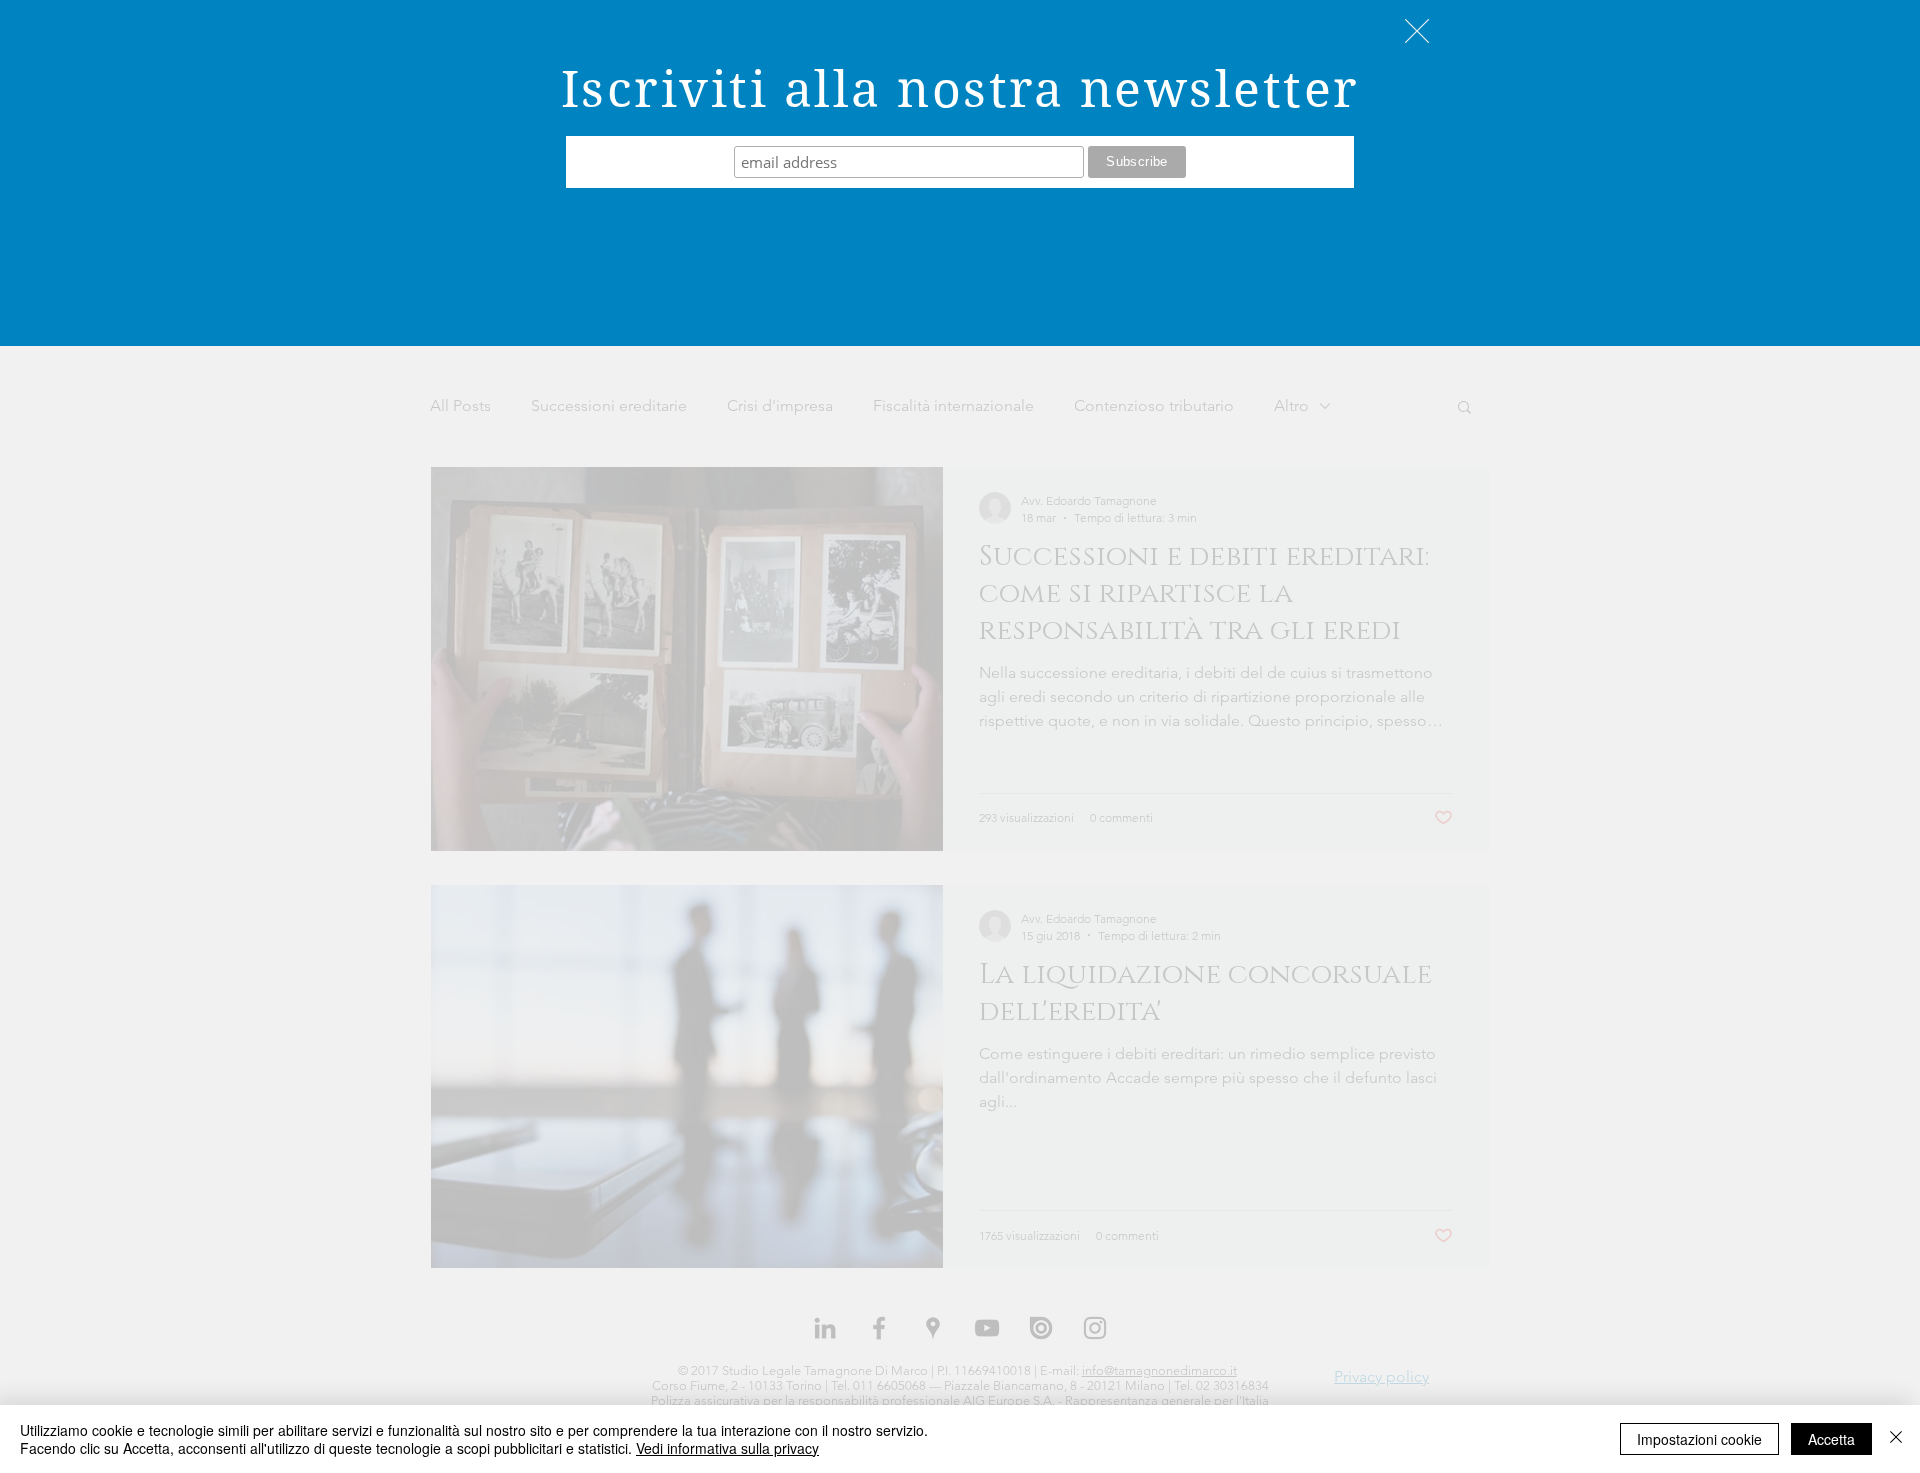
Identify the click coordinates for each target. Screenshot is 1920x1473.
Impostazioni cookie (1699, 1439)
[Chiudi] (1896, 1439)
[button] (1417, 31)
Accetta (1831, 1439)
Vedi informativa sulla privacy (727, 1448)
